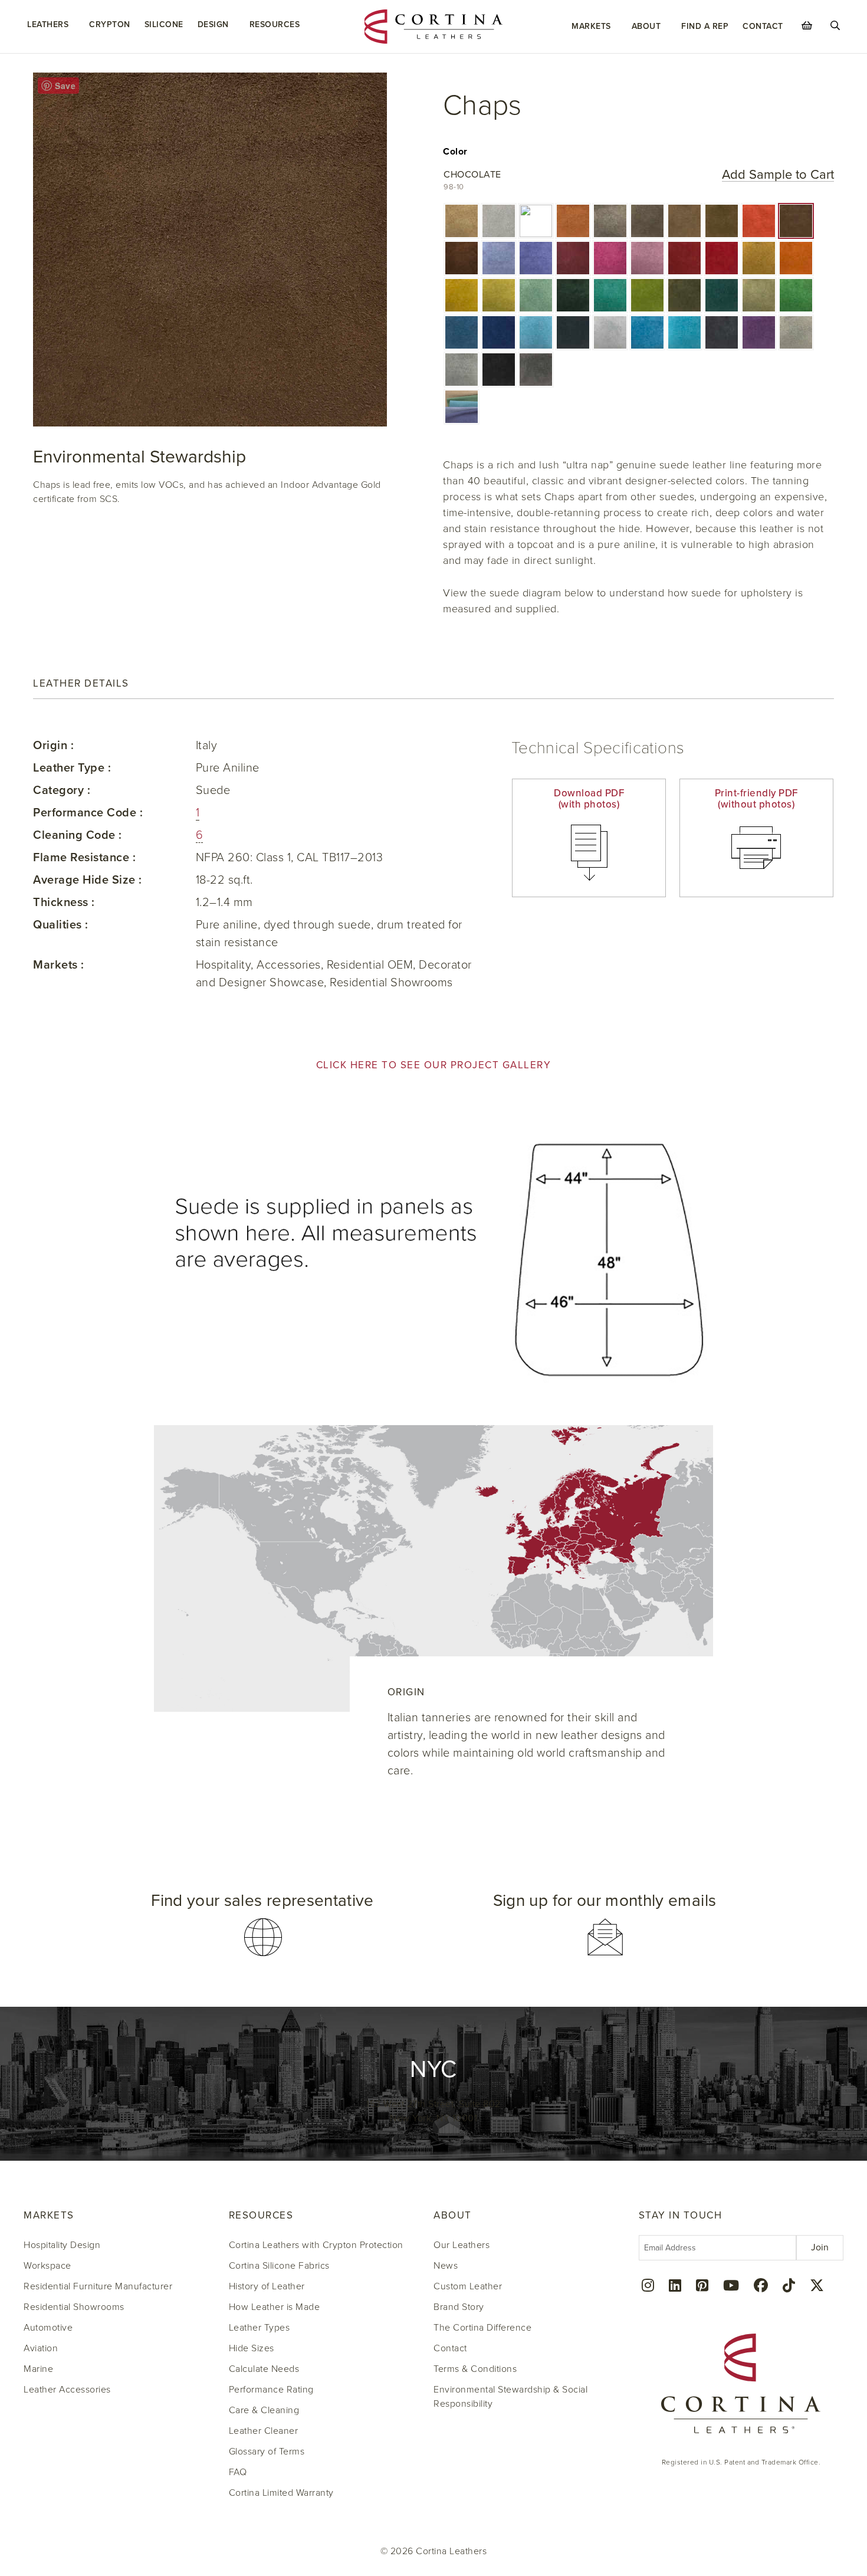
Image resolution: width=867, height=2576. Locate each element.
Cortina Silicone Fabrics (279, 2266)
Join (820, 2247)
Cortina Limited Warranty (281, 2493)
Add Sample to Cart (778, 175)
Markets (591, 26)
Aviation (41, 2348)
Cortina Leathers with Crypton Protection (316, 2245)
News (446, 2266)
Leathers (48, 24)
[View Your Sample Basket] (807, 25)
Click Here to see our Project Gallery (434, 1065)
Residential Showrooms (74, 2307)
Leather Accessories (67, 2390)
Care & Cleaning (264, 2410)
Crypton (110, 24)
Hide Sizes (252, 2348)
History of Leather (267, 2286)
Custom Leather (468, 2286)
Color (455, 152)
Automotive (48, 2328)
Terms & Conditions (475, 2369)
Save (65, 86)
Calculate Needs (264, 2369)
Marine (38, 2369)
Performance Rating (271, 2390)
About (646, 26)
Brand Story (459, 2307)
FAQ (238, 2472)
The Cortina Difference (482, 2328)
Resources (275, 24)
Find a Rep (705, 26)
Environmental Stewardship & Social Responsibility (510, 2397)
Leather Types (260, 2328)
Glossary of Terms (267, 2452)
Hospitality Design (62, 2245)
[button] (462, 221)
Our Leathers (462, 2245)
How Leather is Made (275, 2307)
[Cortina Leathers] (433, 26)
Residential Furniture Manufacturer (98, 2286)
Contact (763, 26)
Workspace (47, 2266)
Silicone (164, 24)
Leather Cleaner (264, 2431)
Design (213, 24)
